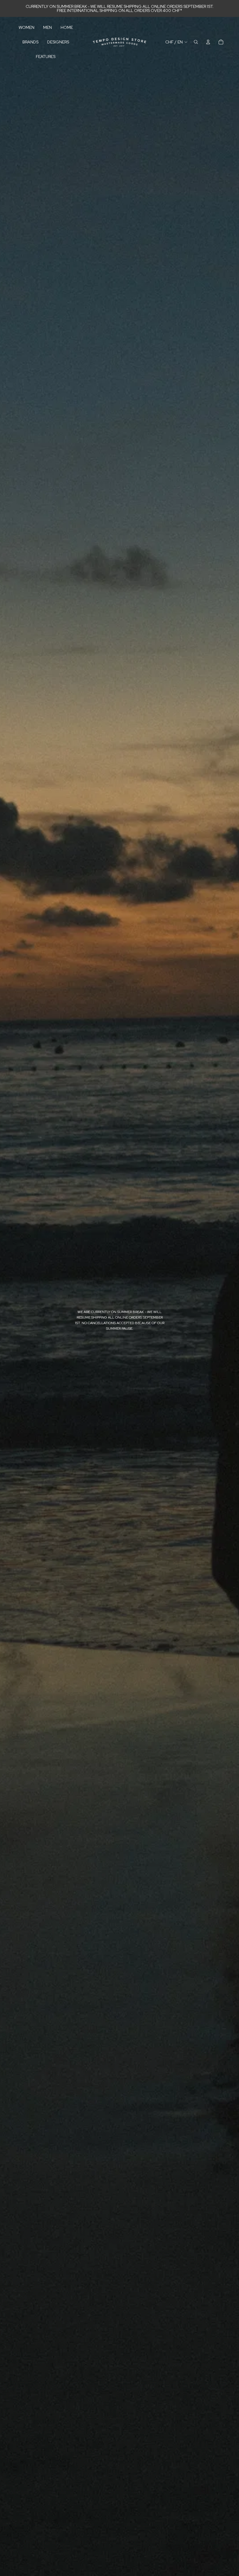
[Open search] (196, 42)
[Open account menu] (208, 42)
